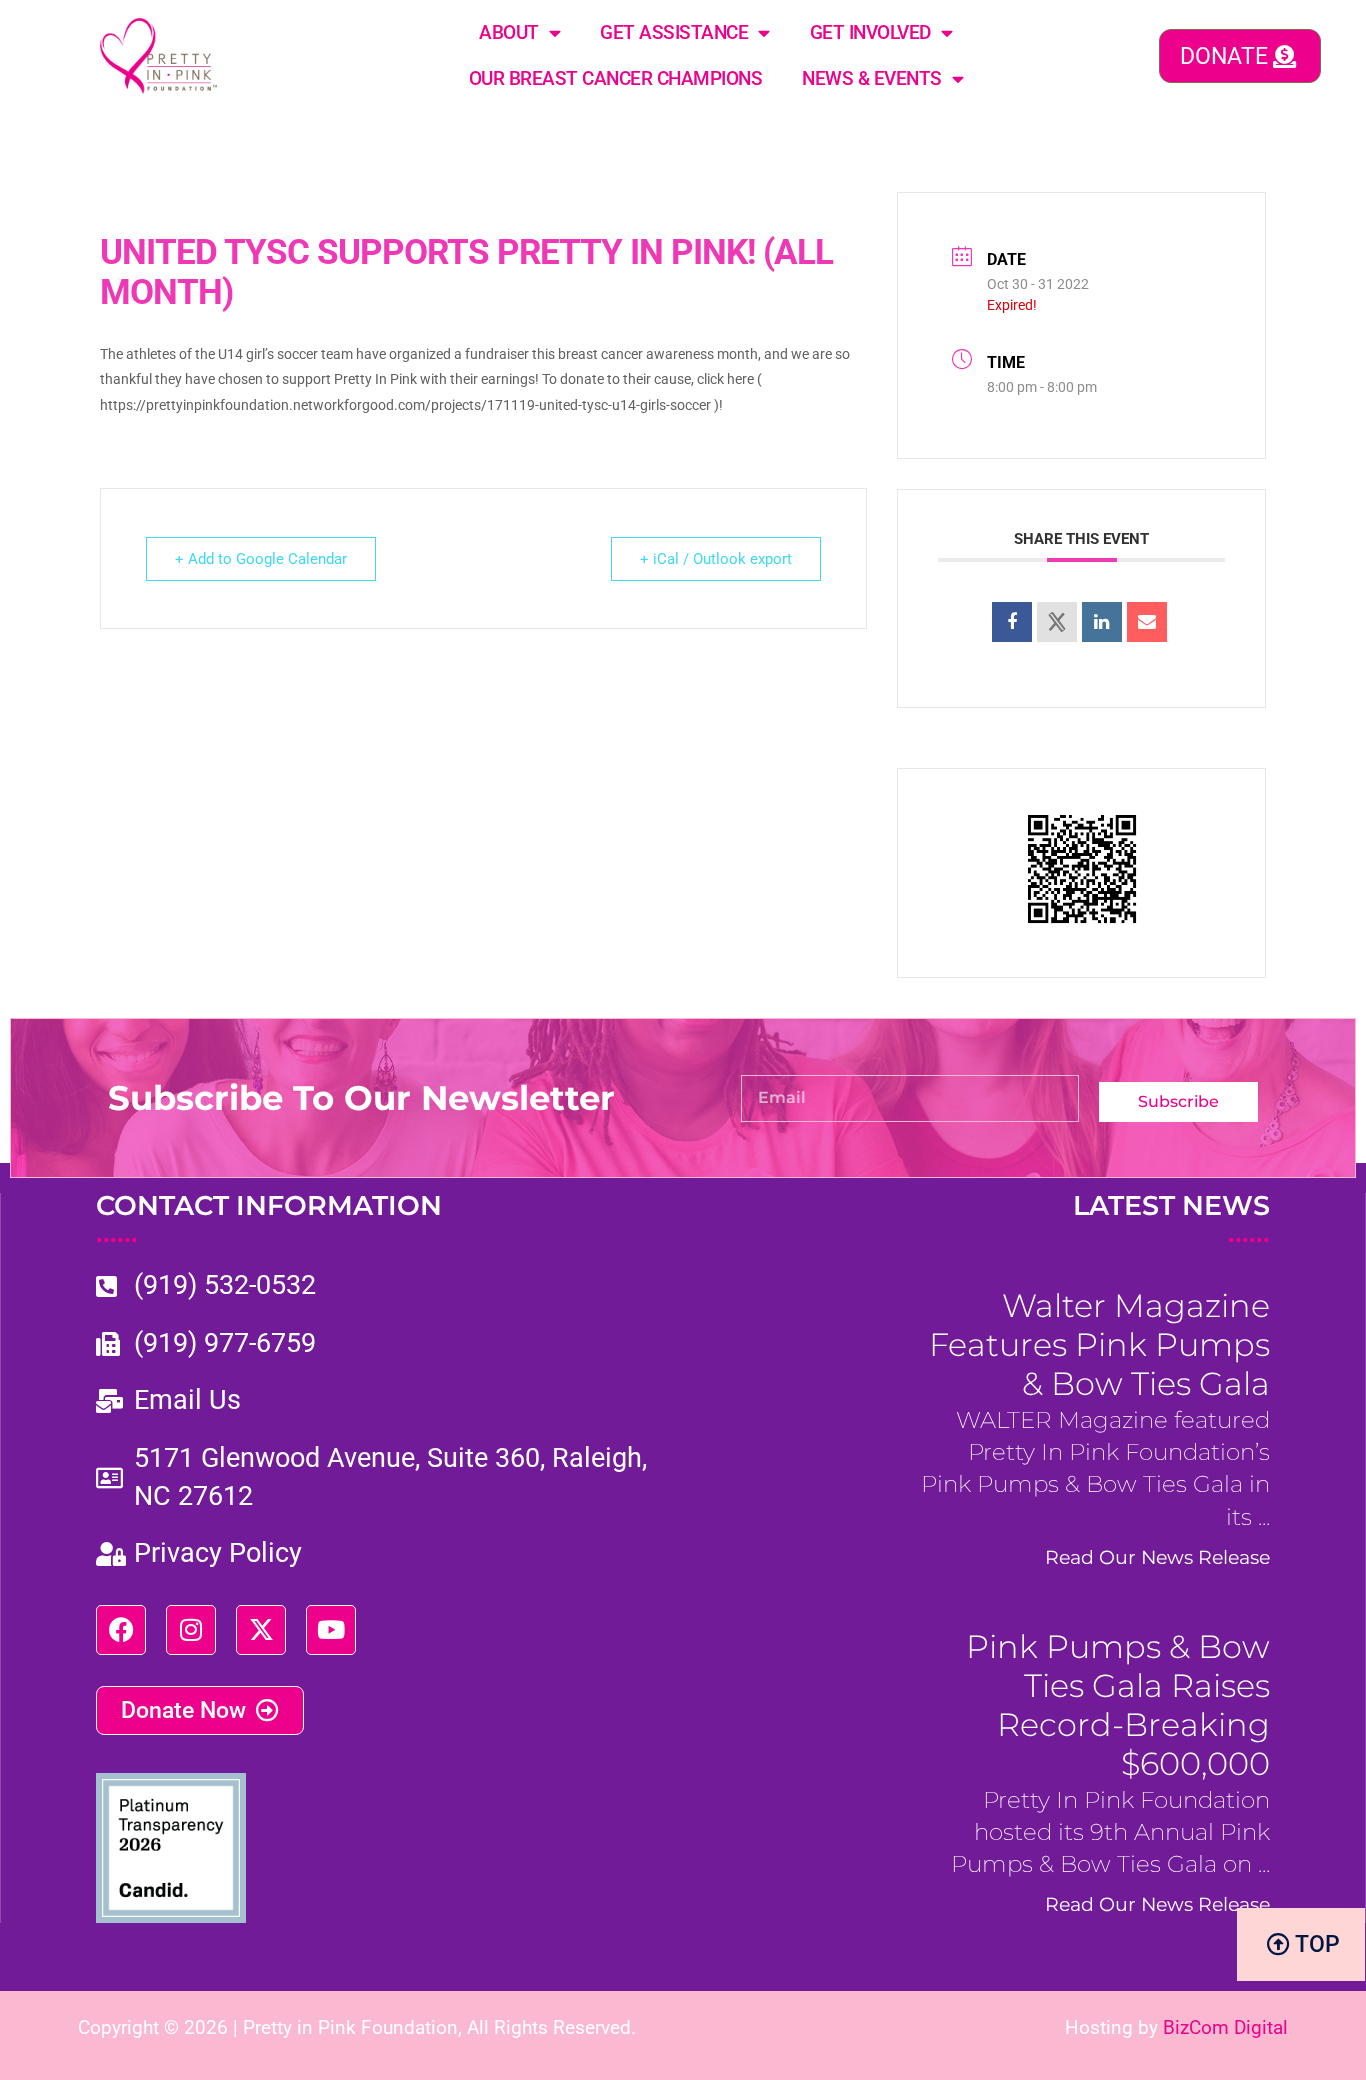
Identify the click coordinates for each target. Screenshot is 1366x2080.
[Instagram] (191, 1630)
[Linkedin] (1102, 622)
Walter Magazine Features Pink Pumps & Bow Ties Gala (1099, 1344)
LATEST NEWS (1171, 1219)
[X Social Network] (1057, 622)
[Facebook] (121, 1630)
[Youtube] (331, 1630)
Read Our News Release (1157, 1557)
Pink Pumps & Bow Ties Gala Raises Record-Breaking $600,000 (1118, 1705)
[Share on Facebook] (1012, 622)
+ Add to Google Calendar (261, 559)
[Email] (1147, 622)
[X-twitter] (261, 1630)
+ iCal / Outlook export (716, 559)
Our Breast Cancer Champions (616, 78)
